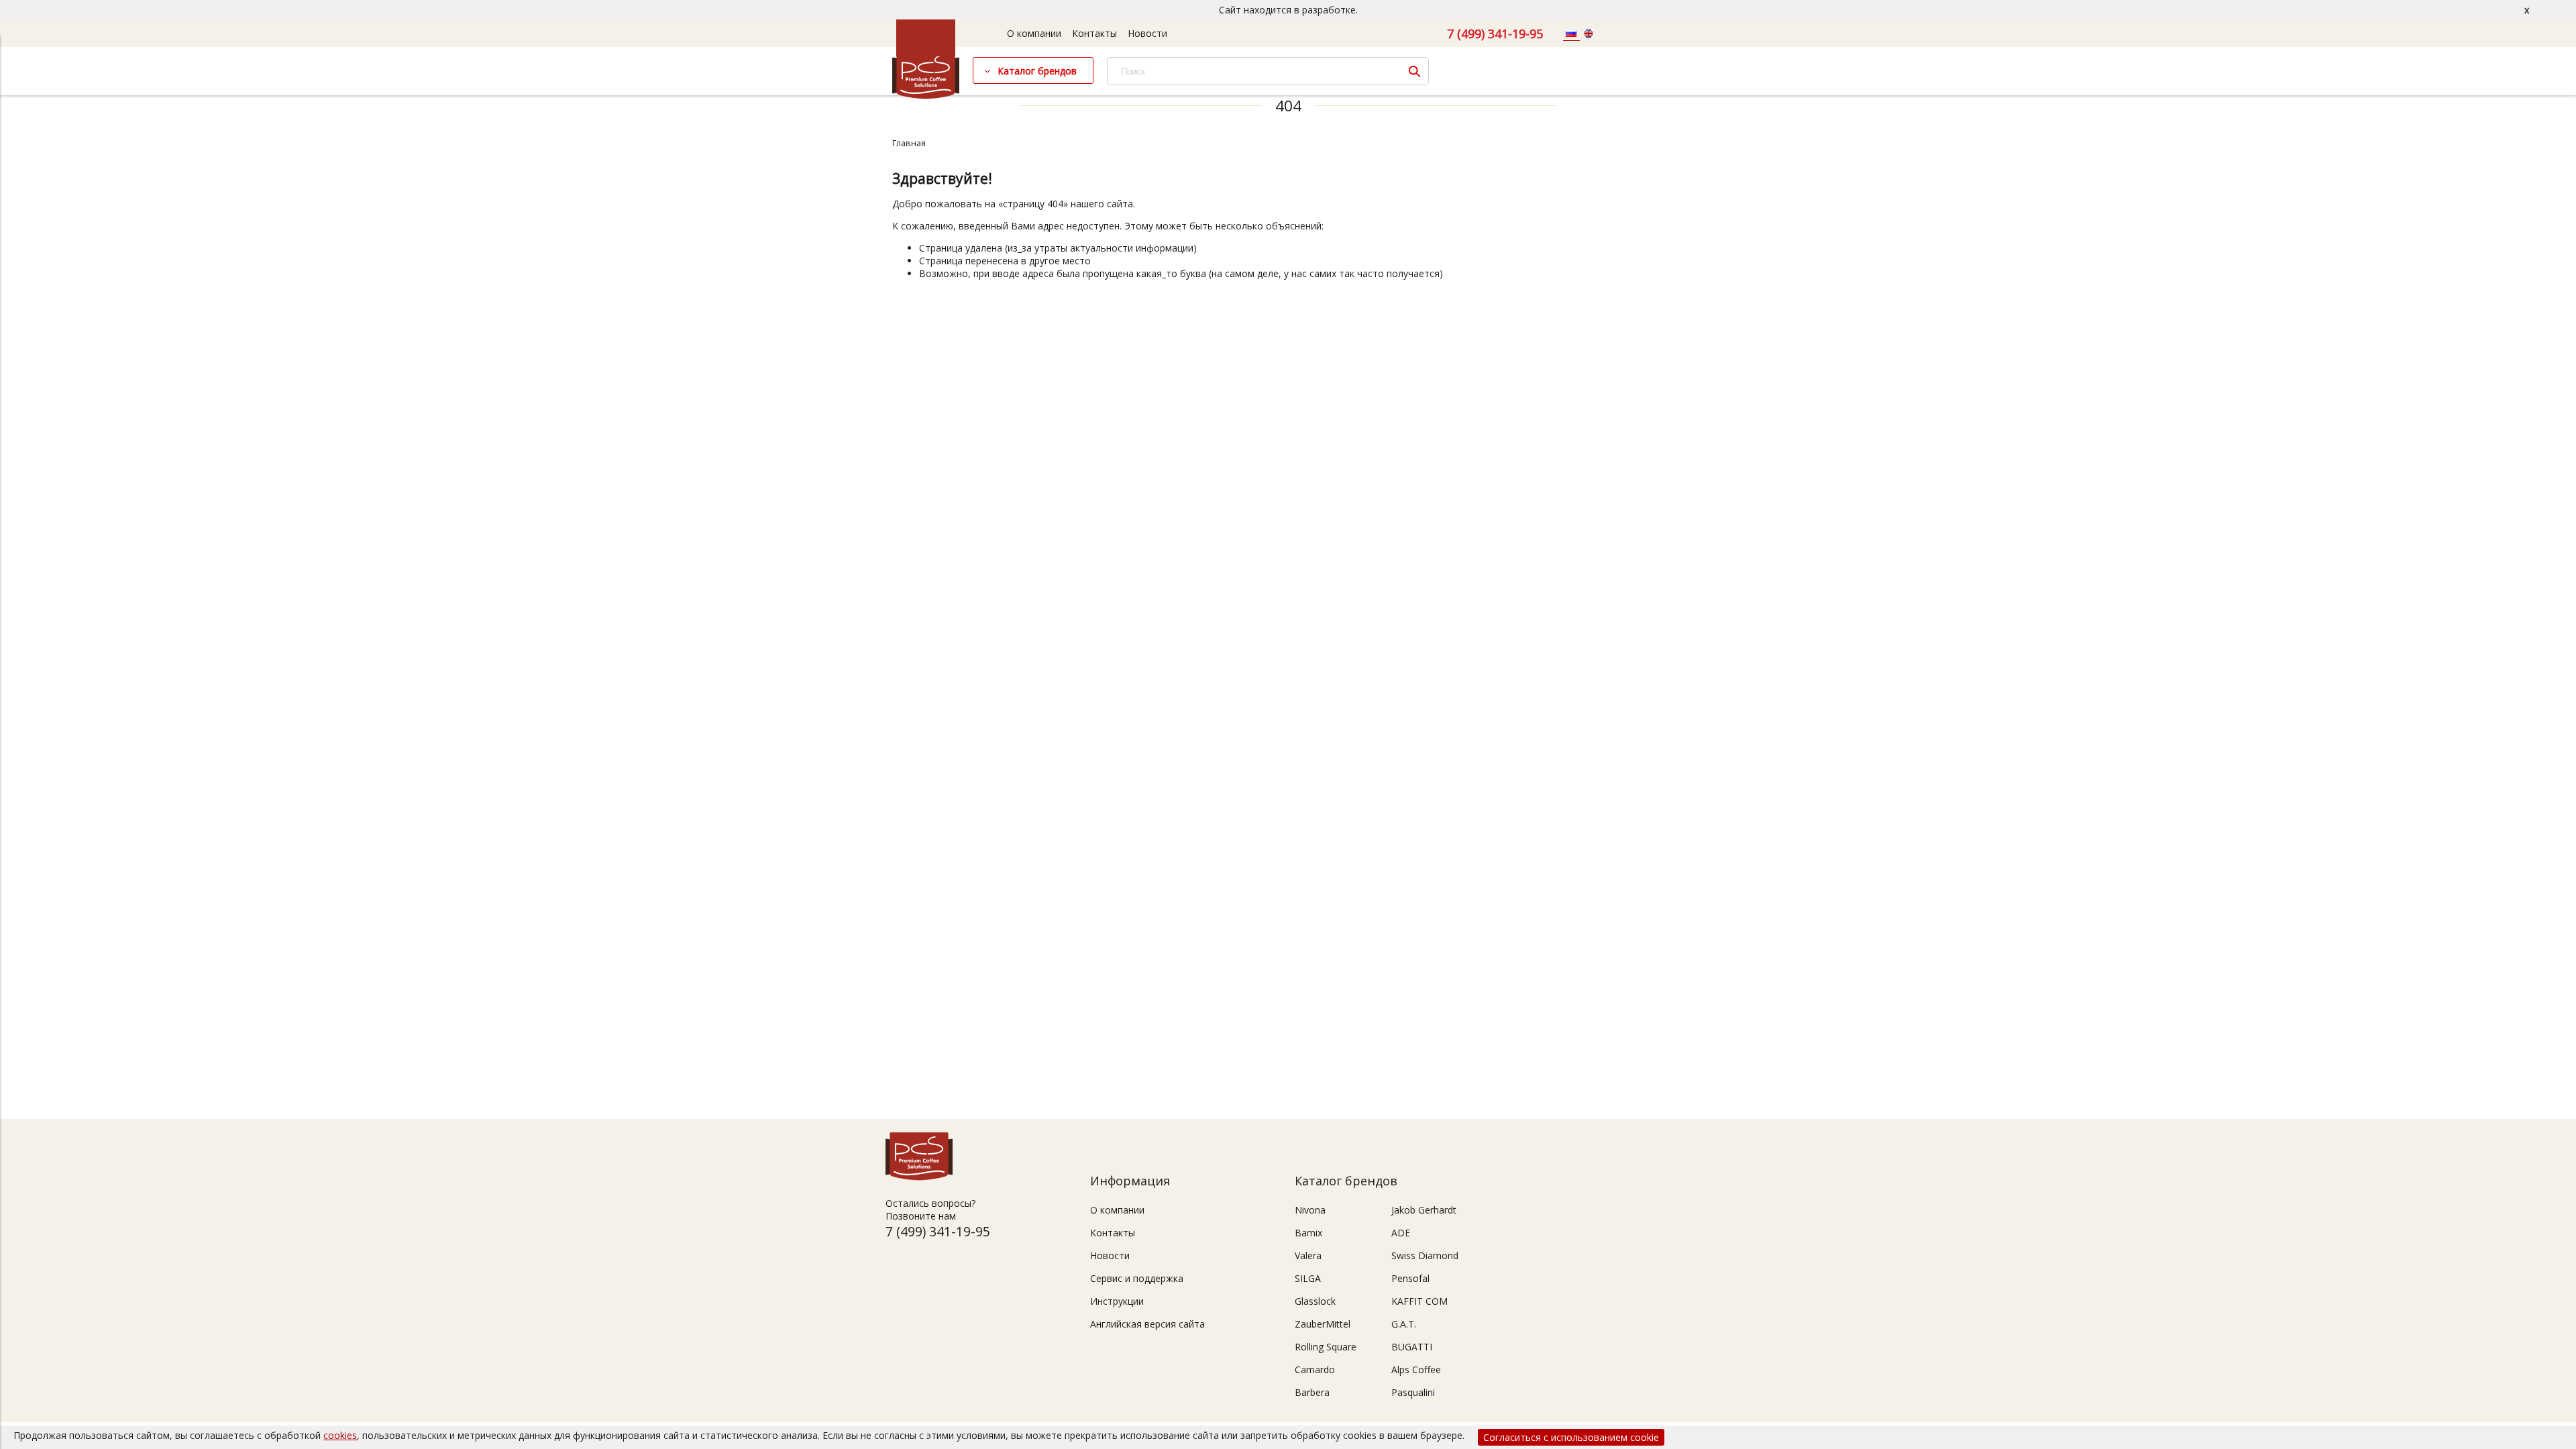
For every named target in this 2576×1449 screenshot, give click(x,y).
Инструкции (1117, 1301)
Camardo (1315, 1370)
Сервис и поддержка (1137, 1278)
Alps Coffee (1416, 1370)
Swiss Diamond (1425, 1255)
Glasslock (1315, 1301)
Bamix (1308, 1233)
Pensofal (1410, 1278)
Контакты (1094, 33)
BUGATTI (1412, 1347)
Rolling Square (1326, 1347)
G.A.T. (1404, 1324)
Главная (909, 143)
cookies (340, 1435)
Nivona (1310, 1210)
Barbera (1312, 1392)
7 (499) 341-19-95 (1495, 34)
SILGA (1308, 1278)
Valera (1308, 1255)
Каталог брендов (1037, 71)
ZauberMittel (1323, 1324)
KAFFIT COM (1419, 1301)
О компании (1034, 33)
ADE (1401, 1233)
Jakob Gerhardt (1424, 1210)
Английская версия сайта (1147, 1324)
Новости (1147, 33)
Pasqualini (1413, 1392)
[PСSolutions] (926, 96)
